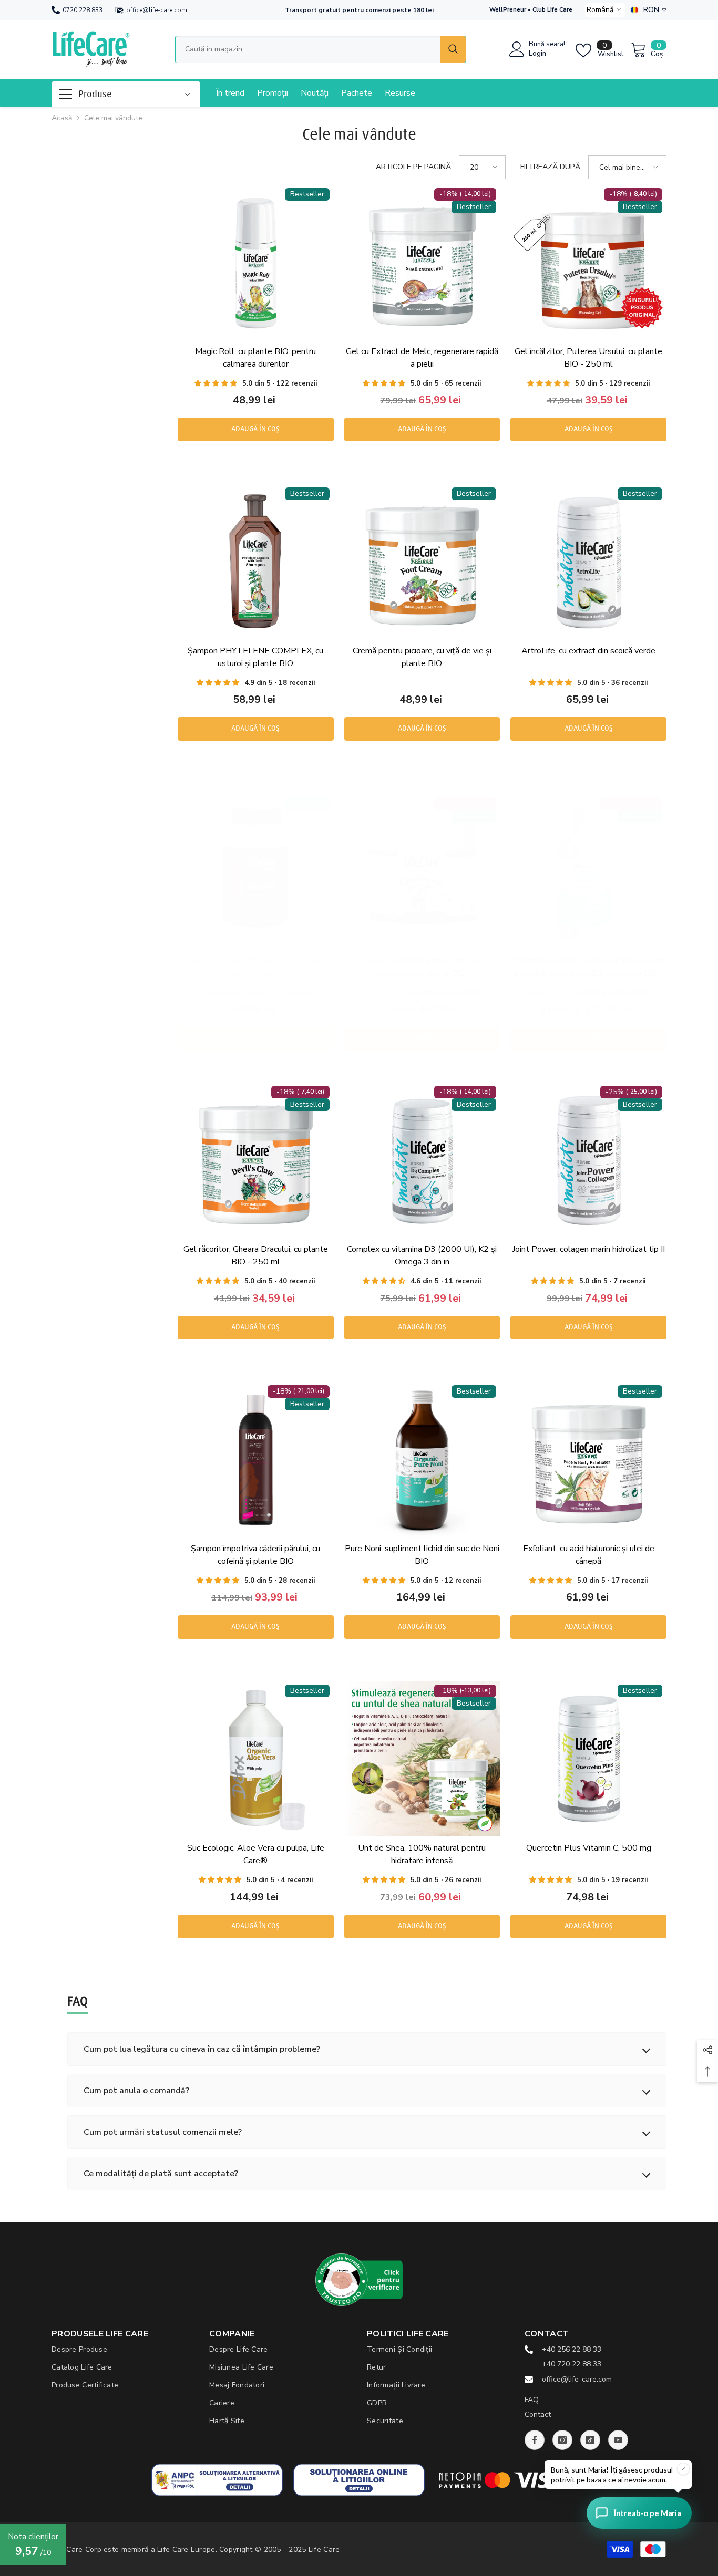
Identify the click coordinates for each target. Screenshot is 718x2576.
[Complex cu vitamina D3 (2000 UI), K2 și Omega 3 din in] (422, 1160)
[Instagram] (562, 2440)
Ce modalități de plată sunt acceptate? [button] (161, 2174)
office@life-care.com (157, 10)
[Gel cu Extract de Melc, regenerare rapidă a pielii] (422, 262)
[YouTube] (618, 2440)
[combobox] (308, 49)
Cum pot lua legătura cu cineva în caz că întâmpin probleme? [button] (202, 2049)
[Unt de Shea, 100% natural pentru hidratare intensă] (422, 1759)
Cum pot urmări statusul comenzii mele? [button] (163, 2132)
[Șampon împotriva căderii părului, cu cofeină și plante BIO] (256, 1460)
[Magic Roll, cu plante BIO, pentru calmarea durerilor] (256, 262)
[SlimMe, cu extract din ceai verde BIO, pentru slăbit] (256, 871)
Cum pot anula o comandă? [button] (136, 2091)
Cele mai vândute (113, 118)
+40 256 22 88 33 (572, 2349)
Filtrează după (550, 167)
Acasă (62, 118)
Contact (538, 2414)
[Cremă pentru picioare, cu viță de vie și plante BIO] (422, 561)
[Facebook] (535, 2440)
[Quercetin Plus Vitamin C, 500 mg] (588, 1759)
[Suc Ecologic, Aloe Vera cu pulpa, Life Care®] (256, 1759)
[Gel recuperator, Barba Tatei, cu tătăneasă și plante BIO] (422, 871)
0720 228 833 (83, 10)
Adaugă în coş (255, 429)
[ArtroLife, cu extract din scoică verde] (588, 561)
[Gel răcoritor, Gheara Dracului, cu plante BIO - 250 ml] (256, 1160)
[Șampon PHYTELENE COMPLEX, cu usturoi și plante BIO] (256, 561)
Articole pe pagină (413, 167)
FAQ (532, 2400)
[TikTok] (590, 2440)
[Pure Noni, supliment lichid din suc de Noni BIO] (422, 1460)
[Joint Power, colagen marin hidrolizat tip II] (588, 1160)
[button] (605, 10)
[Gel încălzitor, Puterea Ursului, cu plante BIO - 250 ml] (588, 262)
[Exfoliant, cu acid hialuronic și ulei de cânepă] (588, 1460)
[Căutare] (321, 49)
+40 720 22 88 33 (572, 2364)
